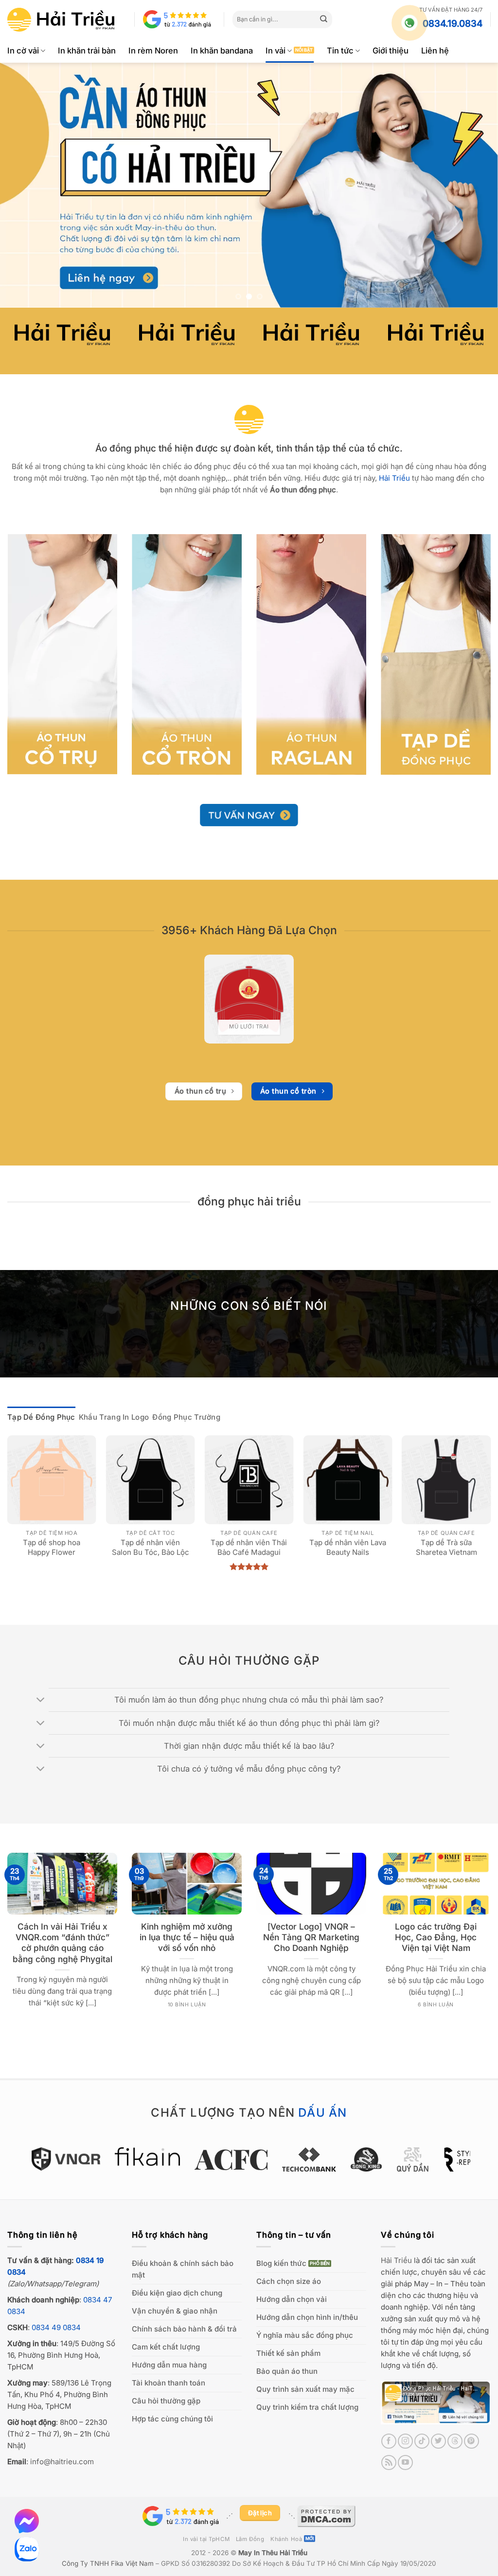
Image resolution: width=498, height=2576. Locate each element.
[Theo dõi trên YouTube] (405, 2463)
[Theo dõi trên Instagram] (405, 2441)
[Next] (476, 185)
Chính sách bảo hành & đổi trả (184, 2329)
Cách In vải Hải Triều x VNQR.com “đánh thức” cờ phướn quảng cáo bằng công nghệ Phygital (62, 1943)
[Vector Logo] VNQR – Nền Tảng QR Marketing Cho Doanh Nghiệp (311, 1937)
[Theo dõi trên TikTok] (422, 2441)
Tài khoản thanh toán (169, 2383)
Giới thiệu (391, 51)
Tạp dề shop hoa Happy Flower (52, 1547)
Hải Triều (396, 2260)
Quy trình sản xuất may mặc (305, 2389)
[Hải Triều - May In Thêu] (61, 20)
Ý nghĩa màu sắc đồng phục (305, 2335)
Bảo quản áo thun (287, 2371)
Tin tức (340, 51)
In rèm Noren (153, 51)
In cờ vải (23, 51)
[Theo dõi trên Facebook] (389, 2441)
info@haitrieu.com (62, 2462)
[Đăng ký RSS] (389, 2463)
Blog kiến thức (281, 2263)
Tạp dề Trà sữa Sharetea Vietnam (446, 1547)
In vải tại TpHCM (206, 2539)
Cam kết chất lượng (166, 2347)
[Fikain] (88, 2157)
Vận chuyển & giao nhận (175, 2311)
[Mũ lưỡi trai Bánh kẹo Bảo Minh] (249, 999)
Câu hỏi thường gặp (166, 2401)
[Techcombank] (249, 2159)
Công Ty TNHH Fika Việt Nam (108, 2563)
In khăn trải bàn (87, 51)
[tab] (41, 1417)
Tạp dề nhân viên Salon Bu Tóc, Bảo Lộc (151, 1547)
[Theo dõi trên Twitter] (438, 2441)
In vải (276, 51)
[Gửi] (324, 19)
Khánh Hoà (286, 2539)
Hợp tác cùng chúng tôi (172, 2419)
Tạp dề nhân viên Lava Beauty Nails (348, 1547)
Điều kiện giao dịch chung (177, 2293)
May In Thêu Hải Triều (273, 2553)
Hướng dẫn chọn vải (292, 2299)
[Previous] (22, 185)
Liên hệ (435, 51)
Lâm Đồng (250, 2539)
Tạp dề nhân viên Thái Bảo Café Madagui (249, 1547)
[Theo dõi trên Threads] (455, 2441)
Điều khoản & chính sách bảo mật (183, 2269)
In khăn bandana (222, 51)
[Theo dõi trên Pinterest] (471, 2441)
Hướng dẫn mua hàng (169, 2365)
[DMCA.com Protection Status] (326, 2516)
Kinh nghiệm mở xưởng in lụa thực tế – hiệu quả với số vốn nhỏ (187, 1937)
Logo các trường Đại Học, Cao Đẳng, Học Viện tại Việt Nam (436, 1937)
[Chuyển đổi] (41, 1701)
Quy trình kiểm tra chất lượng (307, 2407)
